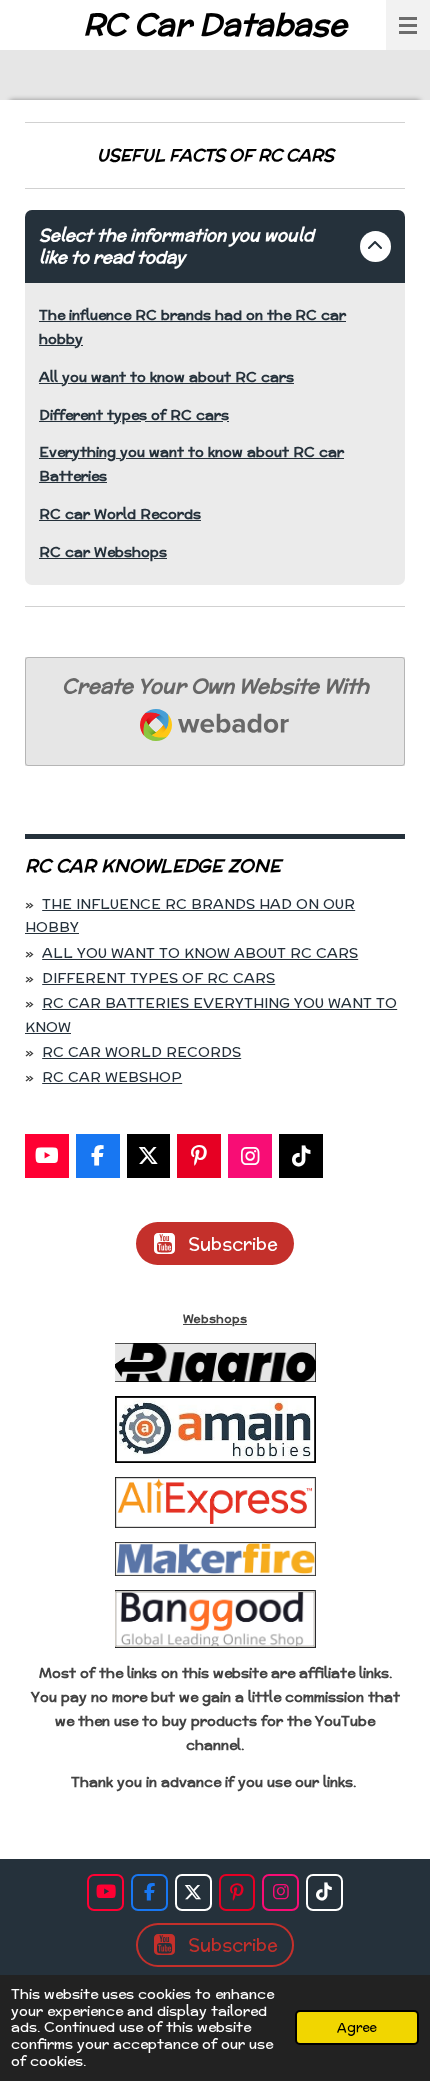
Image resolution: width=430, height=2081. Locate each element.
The (52, 315)
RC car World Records (120, 514)
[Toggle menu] (408, 25)
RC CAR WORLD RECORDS (141, 1052)
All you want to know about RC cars (166, 377)
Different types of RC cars (134, 415)
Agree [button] (357, 2027)
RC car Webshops (103, 552)
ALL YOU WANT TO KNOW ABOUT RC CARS (200, 953)
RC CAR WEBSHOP (112, 1077)
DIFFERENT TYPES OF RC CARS (158, 978)
